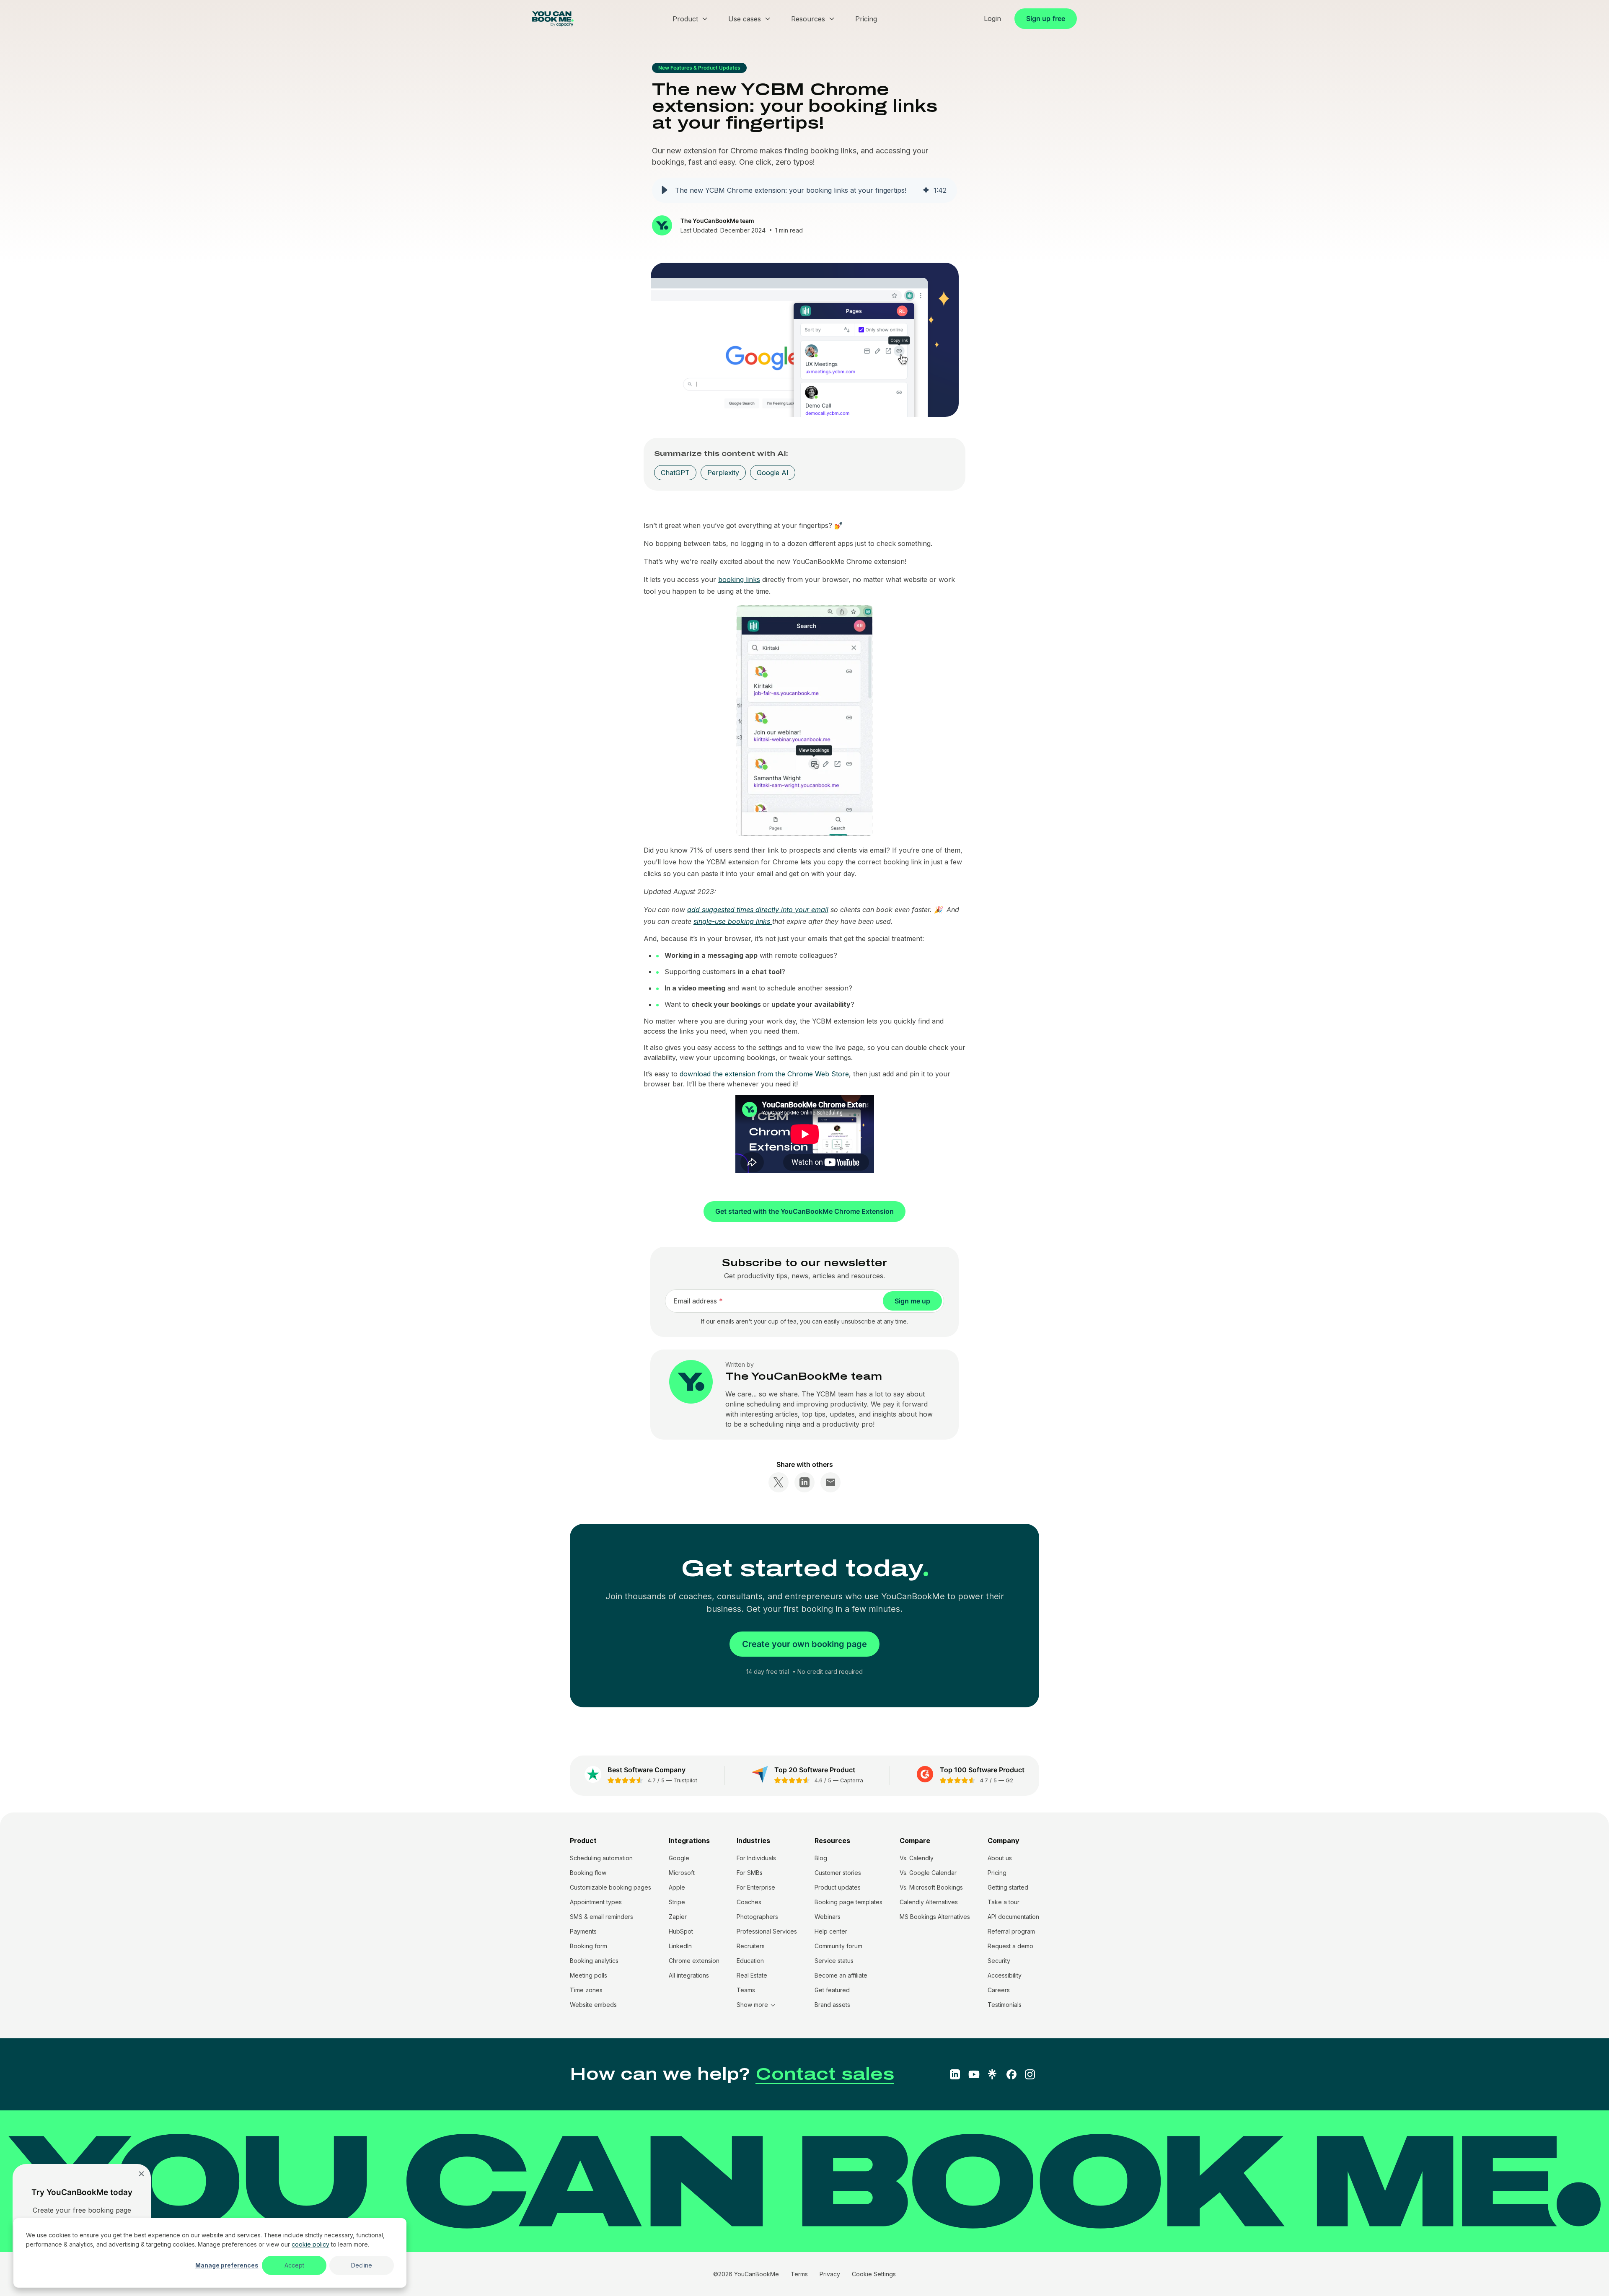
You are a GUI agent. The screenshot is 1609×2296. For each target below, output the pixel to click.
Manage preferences (227, 2265)
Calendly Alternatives (929, 1902)
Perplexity (723, 473)
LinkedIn (680, 1946)
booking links (739, 579)
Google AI (773, 473)
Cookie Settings (874, 2274)
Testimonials (1005, 2005)
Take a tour (1004, 1902)
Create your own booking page (804, 1644)
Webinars (828, 1917)
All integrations (689, 1975)
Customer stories (838, 1873)
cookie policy (310, 2244)
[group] (804, 190)
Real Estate (752, 1975)
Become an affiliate (841, 1975)
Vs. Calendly (917, 1858)
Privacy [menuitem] (830, 2274)
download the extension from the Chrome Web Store (764, 1074)
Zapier (678, 1917)
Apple (677, 1887)
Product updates (838, 1887)
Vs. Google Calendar (928, 1873)
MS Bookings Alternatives (935, 1917)
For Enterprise (756, 1887)
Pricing (997, 1873)
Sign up (1046, 18)
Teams (746, 1990)
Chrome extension (694, 1961)
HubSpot (681, 1931)
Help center (831, 1931)
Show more (752, 2005)
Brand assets (832, 2005)
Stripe (677, 1902)
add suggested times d (723, 910)
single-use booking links (733, 921)
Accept (294, 2265)
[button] (665, 190)
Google (679, 1858)
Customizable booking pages (610, 1887)
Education (750, 1961)
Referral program (1011, 1931)
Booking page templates (848, 1902)
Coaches (749, 1902)
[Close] (141, 2173)
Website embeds (593, 2005)
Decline (362, 2265)
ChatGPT (675, 473)
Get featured (832, 1990)
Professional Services (767, 1931)
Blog (821, 1858)
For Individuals (756, 1858)
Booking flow (588, 1873)
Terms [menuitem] (799, 2274)
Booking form (589, 1946)
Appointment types (596, 1902)
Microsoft (682, 1873)
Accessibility (1005, 1975)
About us (1000, 1858)
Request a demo (1010, 1946)
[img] (926, 190)
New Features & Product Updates (699, 68)
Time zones (586, 1990)
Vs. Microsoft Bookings (931, 1887)
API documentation (1013, 1917)
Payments (583, 1931)
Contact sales (825, 2074)
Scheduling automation (601, 1858)
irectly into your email (794, 910)
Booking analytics (594, 1961)
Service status (834, 1961)
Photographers (757, 1917)
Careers (999, 1990)
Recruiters (751, 1946)
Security (999, 1961)
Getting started (1008, 1887)
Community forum (838, 1946)
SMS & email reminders (601, 1917)
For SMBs (750, 1873)
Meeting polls (589, 1975)
